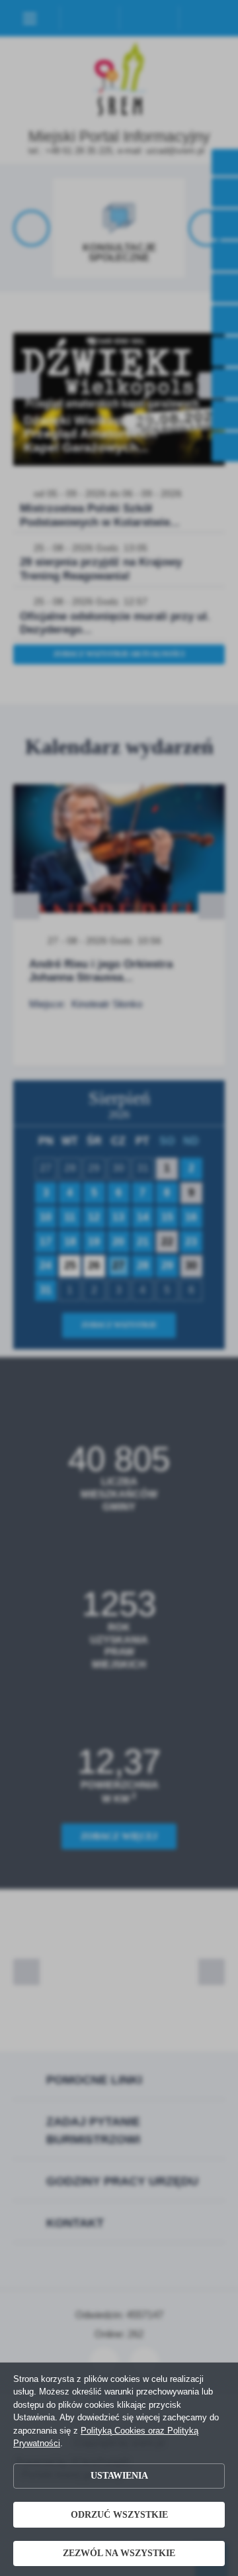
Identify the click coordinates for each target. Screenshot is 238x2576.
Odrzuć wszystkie (119, 2515)
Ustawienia (119, 2476)
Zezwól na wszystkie (119, 2553)
